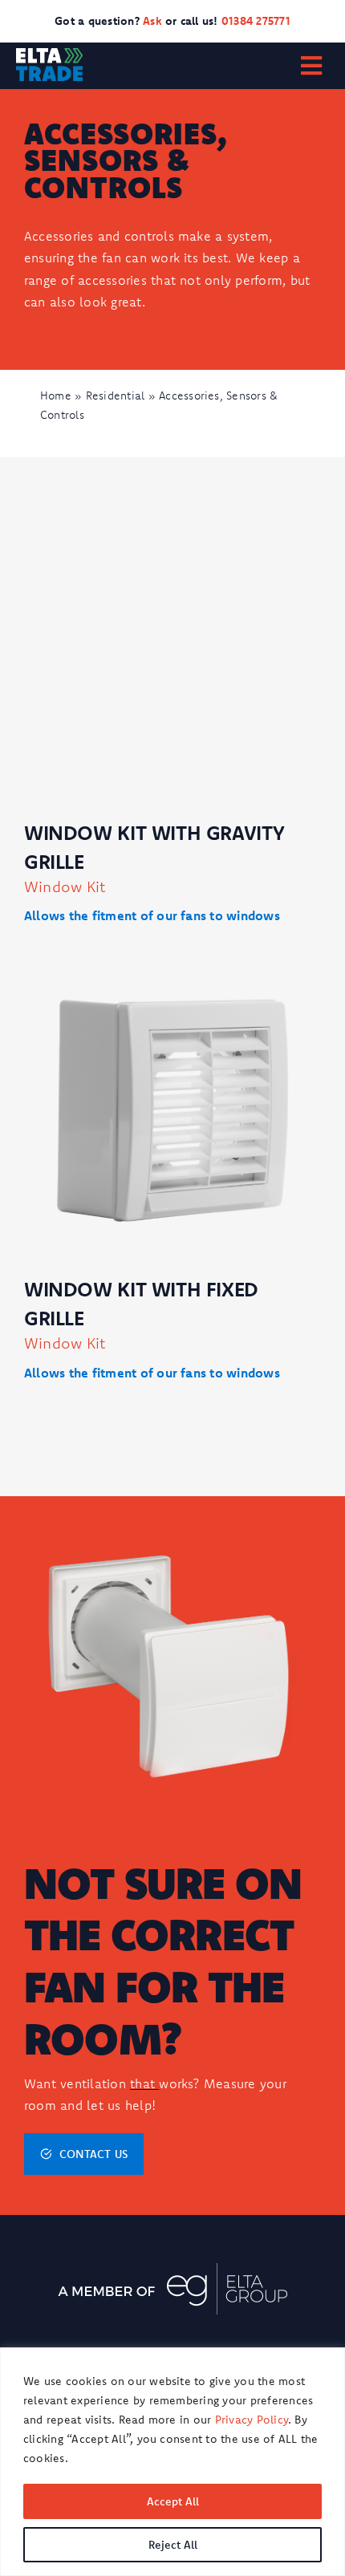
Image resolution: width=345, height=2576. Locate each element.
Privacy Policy (252, 2420)
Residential (116, 396)
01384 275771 (256, 21)
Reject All (173, 2545)
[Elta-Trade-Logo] (49, 55)
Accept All (173, 2501)
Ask (154, 21)
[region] (172, 2462)
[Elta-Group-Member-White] (172, 2270)
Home (56, 396)
